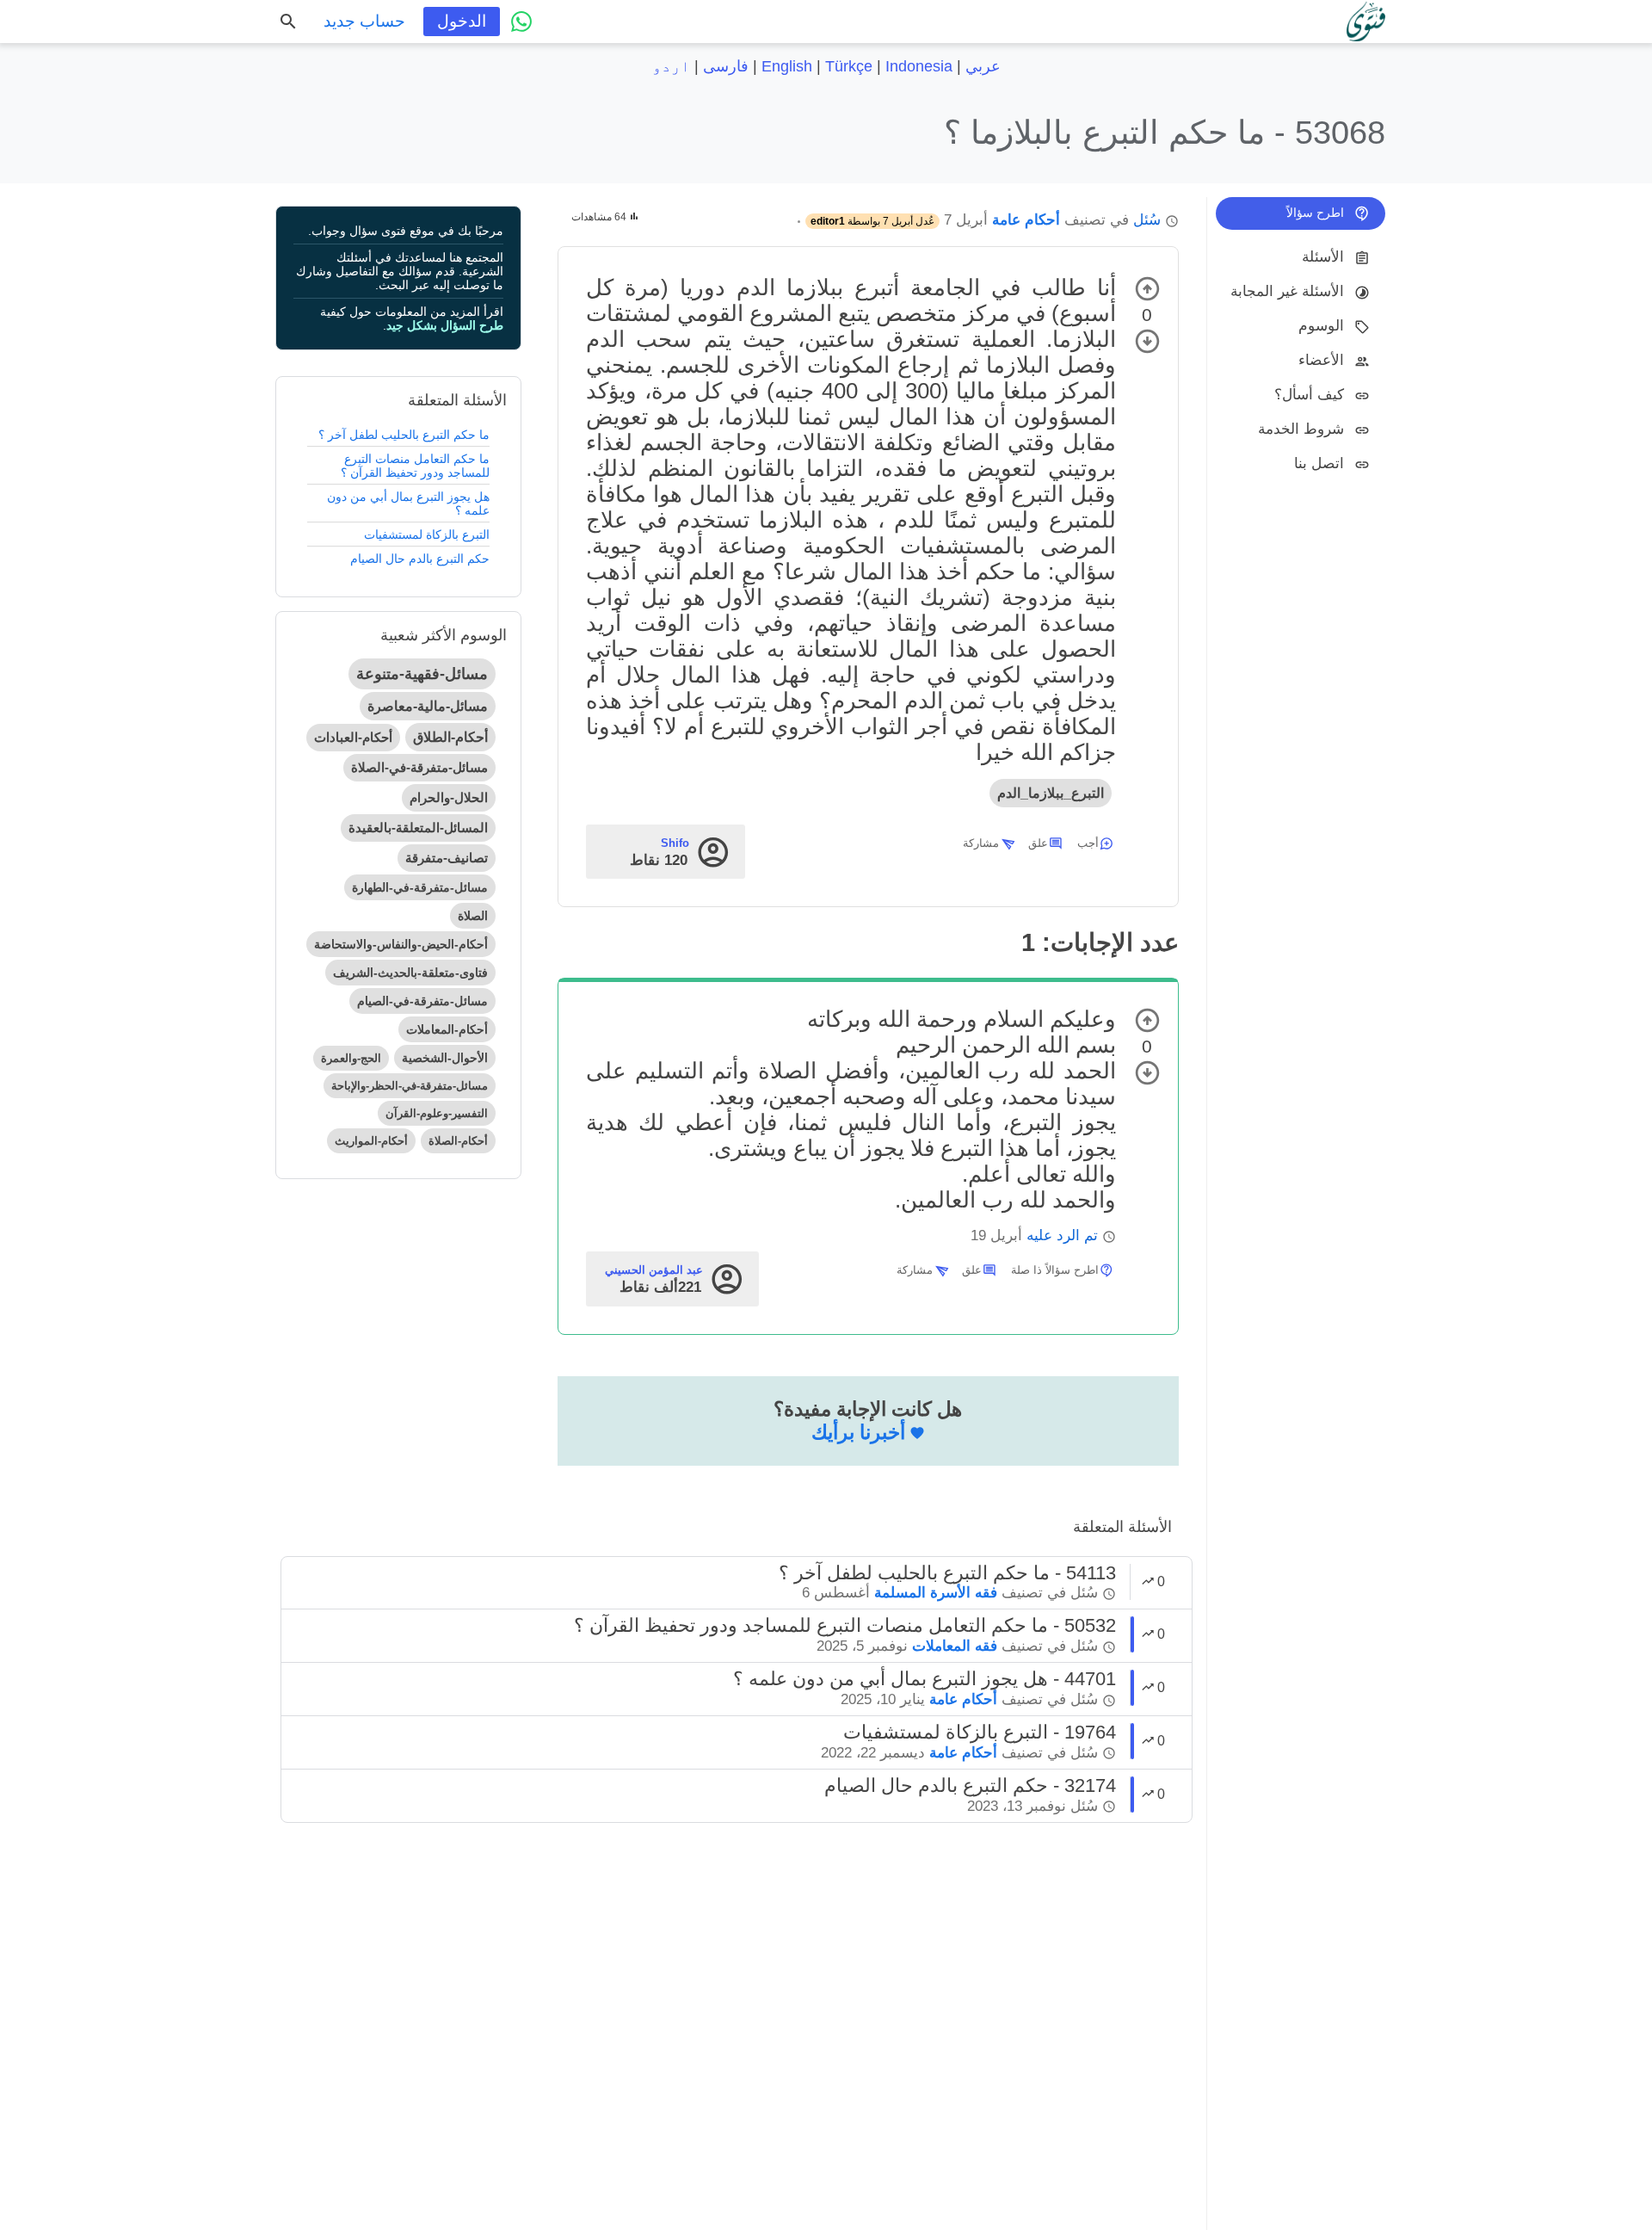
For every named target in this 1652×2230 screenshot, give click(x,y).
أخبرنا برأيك (858, 1432)
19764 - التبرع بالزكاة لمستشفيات (980, 1732)
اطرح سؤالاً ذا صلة (1055, 1270)
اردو (671, 66)
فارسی (726, 66)
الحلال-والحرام (449, 797)
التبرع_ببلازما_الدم (1051, 793)
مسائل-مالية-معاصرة (428, 706)
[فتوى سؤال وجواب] (1366, 22)
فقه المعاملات (955, 1646)
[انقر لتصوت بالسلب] (1147, 341)
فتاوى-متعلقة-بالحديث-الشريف (410, 973)
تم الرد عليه (1062, 1235)
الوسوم (1321, 326)
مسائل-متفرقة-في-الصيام (422, 1001)
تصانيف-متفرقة (447, 858)
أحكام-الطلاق (450, 737)
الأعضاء (1321, 360)
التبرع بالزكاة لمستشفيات (427, 534)
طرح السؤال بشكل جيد (445, 325)
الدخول (462, 21)
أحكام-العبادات (353, 737)
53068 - (1165, 132)
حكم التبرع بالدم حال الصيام (420, 559)
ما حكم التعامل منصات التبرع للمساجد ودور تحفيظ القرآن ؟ (415, 466)
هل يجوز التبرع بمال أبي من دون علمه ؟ (408, 503)
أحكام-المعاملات (447, 1029)
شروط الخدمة (1301, 429)
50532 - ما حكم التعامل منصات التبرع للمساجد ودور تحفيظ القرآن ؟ (845, 1625)
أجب (1088, 843)
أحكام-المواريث (371, 1141)
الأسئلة (1323, 257)
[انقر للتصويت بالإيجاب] (1147, 289)
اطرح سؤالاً (1315, 213)
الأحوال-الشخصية (445, 1058)
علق (1038, 843)
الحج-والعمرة (351, 1058)
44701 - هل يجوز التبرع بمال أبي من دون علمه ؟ (925, 1679)
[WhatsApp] (521, 22)
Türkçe (849, 66)
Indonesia (919, 66)
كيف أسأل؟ (1309, 395)
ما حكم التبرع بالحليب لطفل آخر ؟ (404, 435)
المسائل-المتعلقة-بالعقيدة (418, 828)
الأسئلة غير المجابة (1287, 291)
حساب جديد (364, 21)
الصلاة (473, 916)
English (787, 66)
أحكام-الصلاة (458, 1141)
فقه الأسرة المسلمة (936, 1593)
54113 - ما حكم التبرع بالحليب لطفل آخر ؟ (947, 1573)
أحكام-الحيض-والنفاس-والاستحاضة (401, 944)
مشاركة (981, 843)
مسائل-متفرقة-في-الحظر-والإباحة (410, 1086)
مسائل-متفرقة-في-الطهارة (420, 887)
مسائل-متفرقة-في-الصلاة (419, 767)
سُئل (1147, 220)
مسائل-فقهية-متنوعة (422, 674)
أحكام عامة (1026, 220)
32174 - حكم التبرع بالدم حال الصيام (970, 1785)
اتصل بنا (1319, 463)
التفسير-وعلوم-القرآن (437, 1113)
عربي (983, 66)
